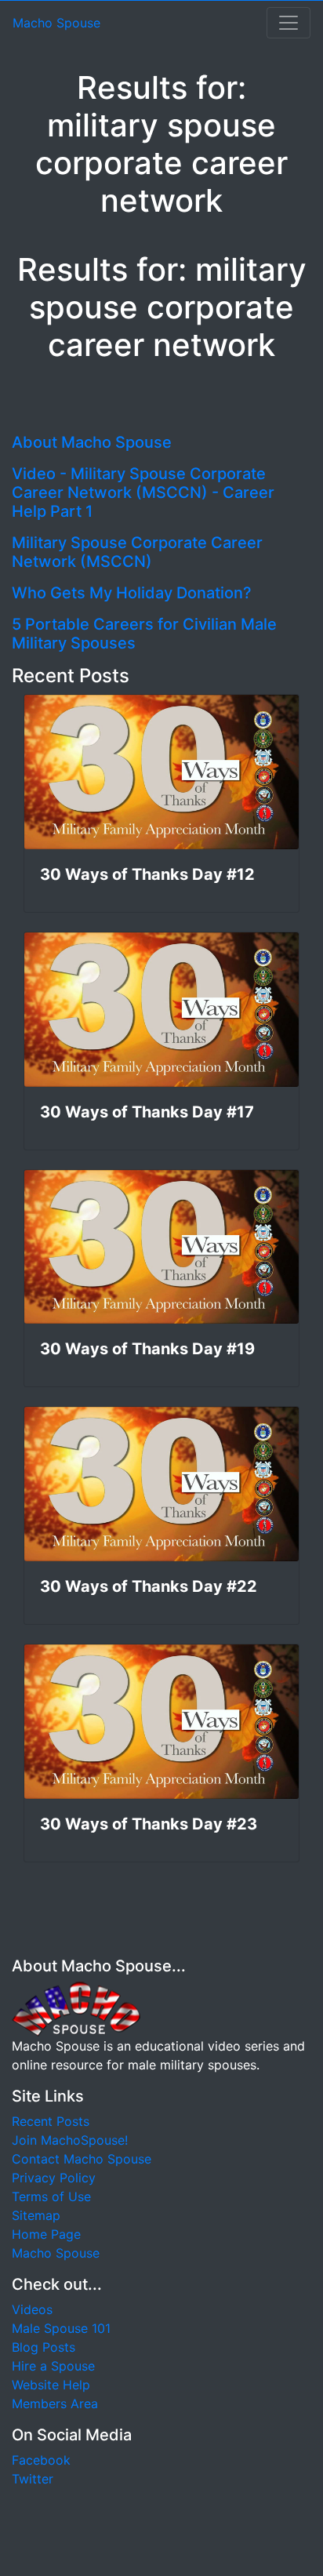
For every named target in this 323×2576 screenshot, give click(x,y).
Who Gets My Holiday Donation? (132, 593)
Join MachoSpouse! (70, 2140)
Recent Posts (51, 2121)
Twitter (33, 2479)
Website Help (51, 2385)
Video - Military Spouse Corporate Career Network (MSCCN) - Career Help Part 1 (143, 492)
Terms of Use (51, 2196)
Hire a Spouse (53, 2366)
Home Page (46, 2234)
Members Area (55, 2403)
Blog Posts (44, 2347)
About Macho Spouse (92, 442)
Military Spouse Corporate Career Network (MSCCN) (137, 552)
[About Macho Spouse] (76, 2008)
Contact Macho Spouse (82, 2159)
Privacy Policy (54, 2178)
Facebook (41, 2460)
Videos (32, 2309)
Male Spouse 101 (61, 2328)
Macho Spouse (56, 23)
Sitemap (36, 2215)
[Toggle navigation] (289, 23)
